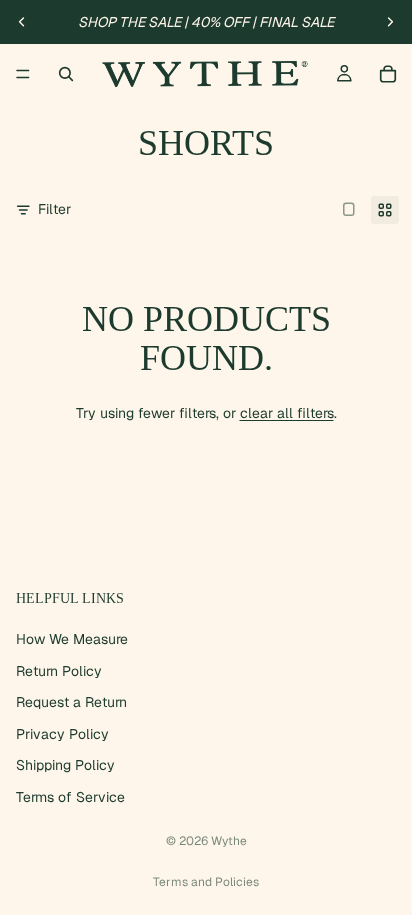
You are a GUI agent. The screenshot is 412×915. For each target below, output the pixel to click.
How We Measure (72, 639)
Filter (54, 209)
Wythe (229, 841)
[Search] (66, 74)
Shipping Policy (65, 766)
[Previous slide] (22, 22)
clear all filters (287, 413)
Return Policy (59, 671)
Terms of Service (70, 797)
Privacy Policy (62, 734)
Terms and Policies (206, 882)
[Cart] (388, 74)
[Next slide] (390, 22)
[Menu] (23, 74)
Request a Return (71, 702)
